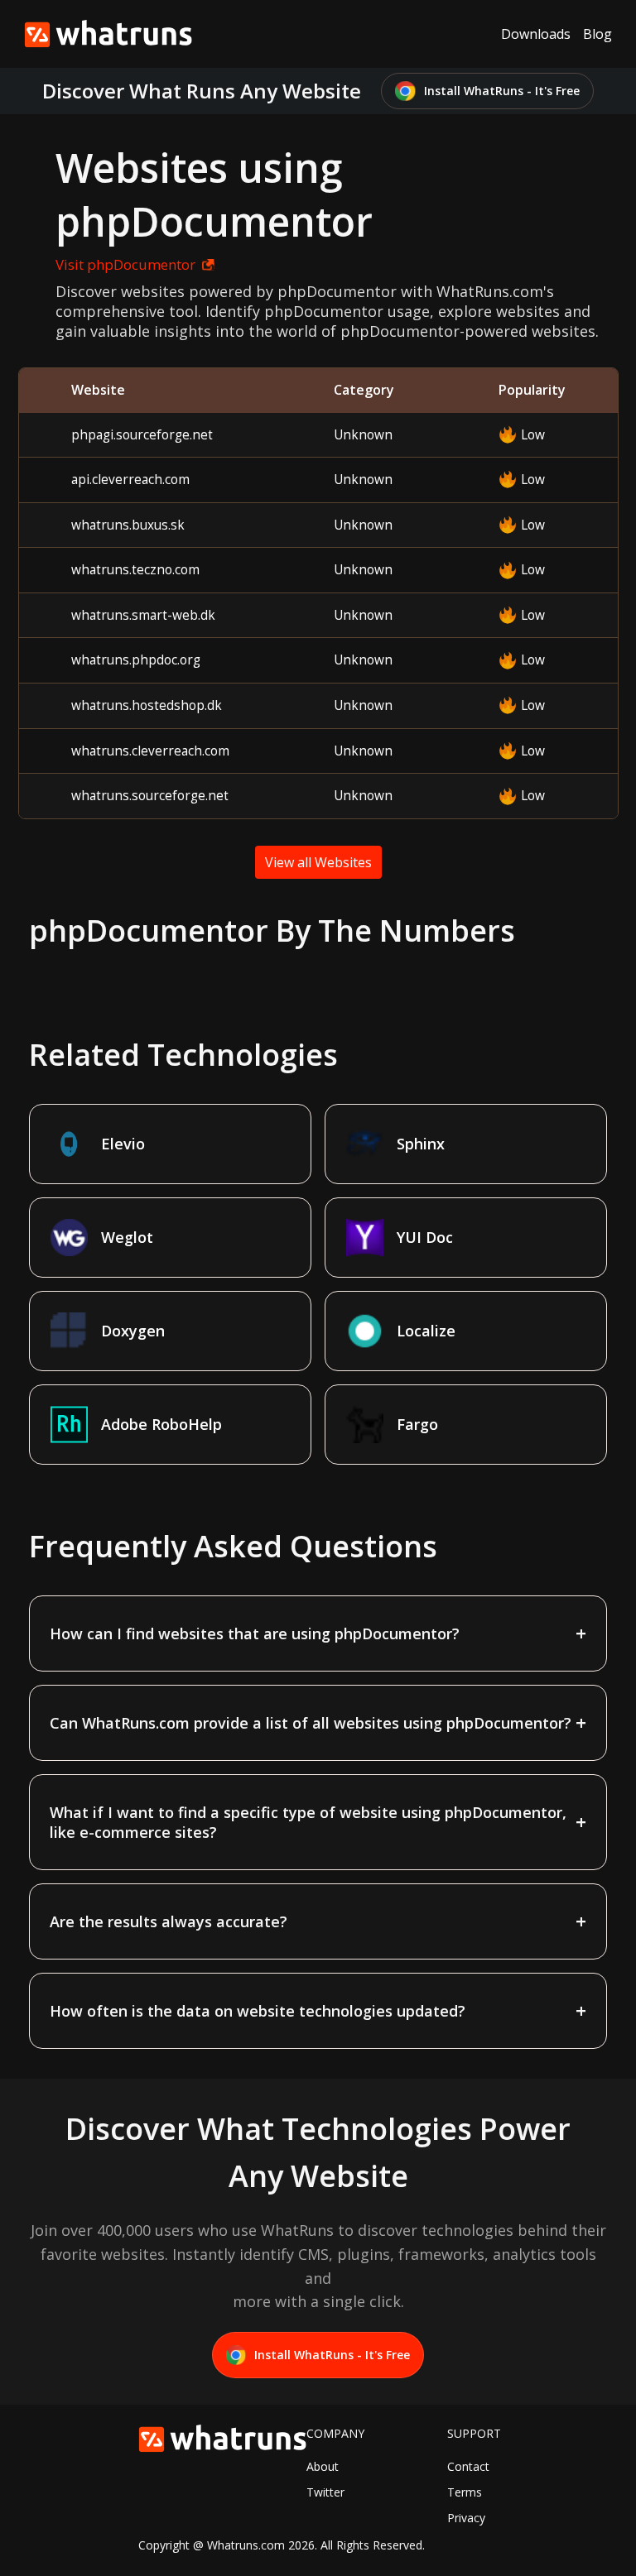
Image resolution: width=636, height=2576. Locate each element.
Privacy (466, 2518)
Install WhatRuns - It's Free (502, 91)
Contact (468, 2466)
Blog (597, 34)
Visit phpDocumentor (125, 264)
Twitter (325, 2492)
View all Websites (318, 862)
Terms (465, 2492)
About (323, 2466)
